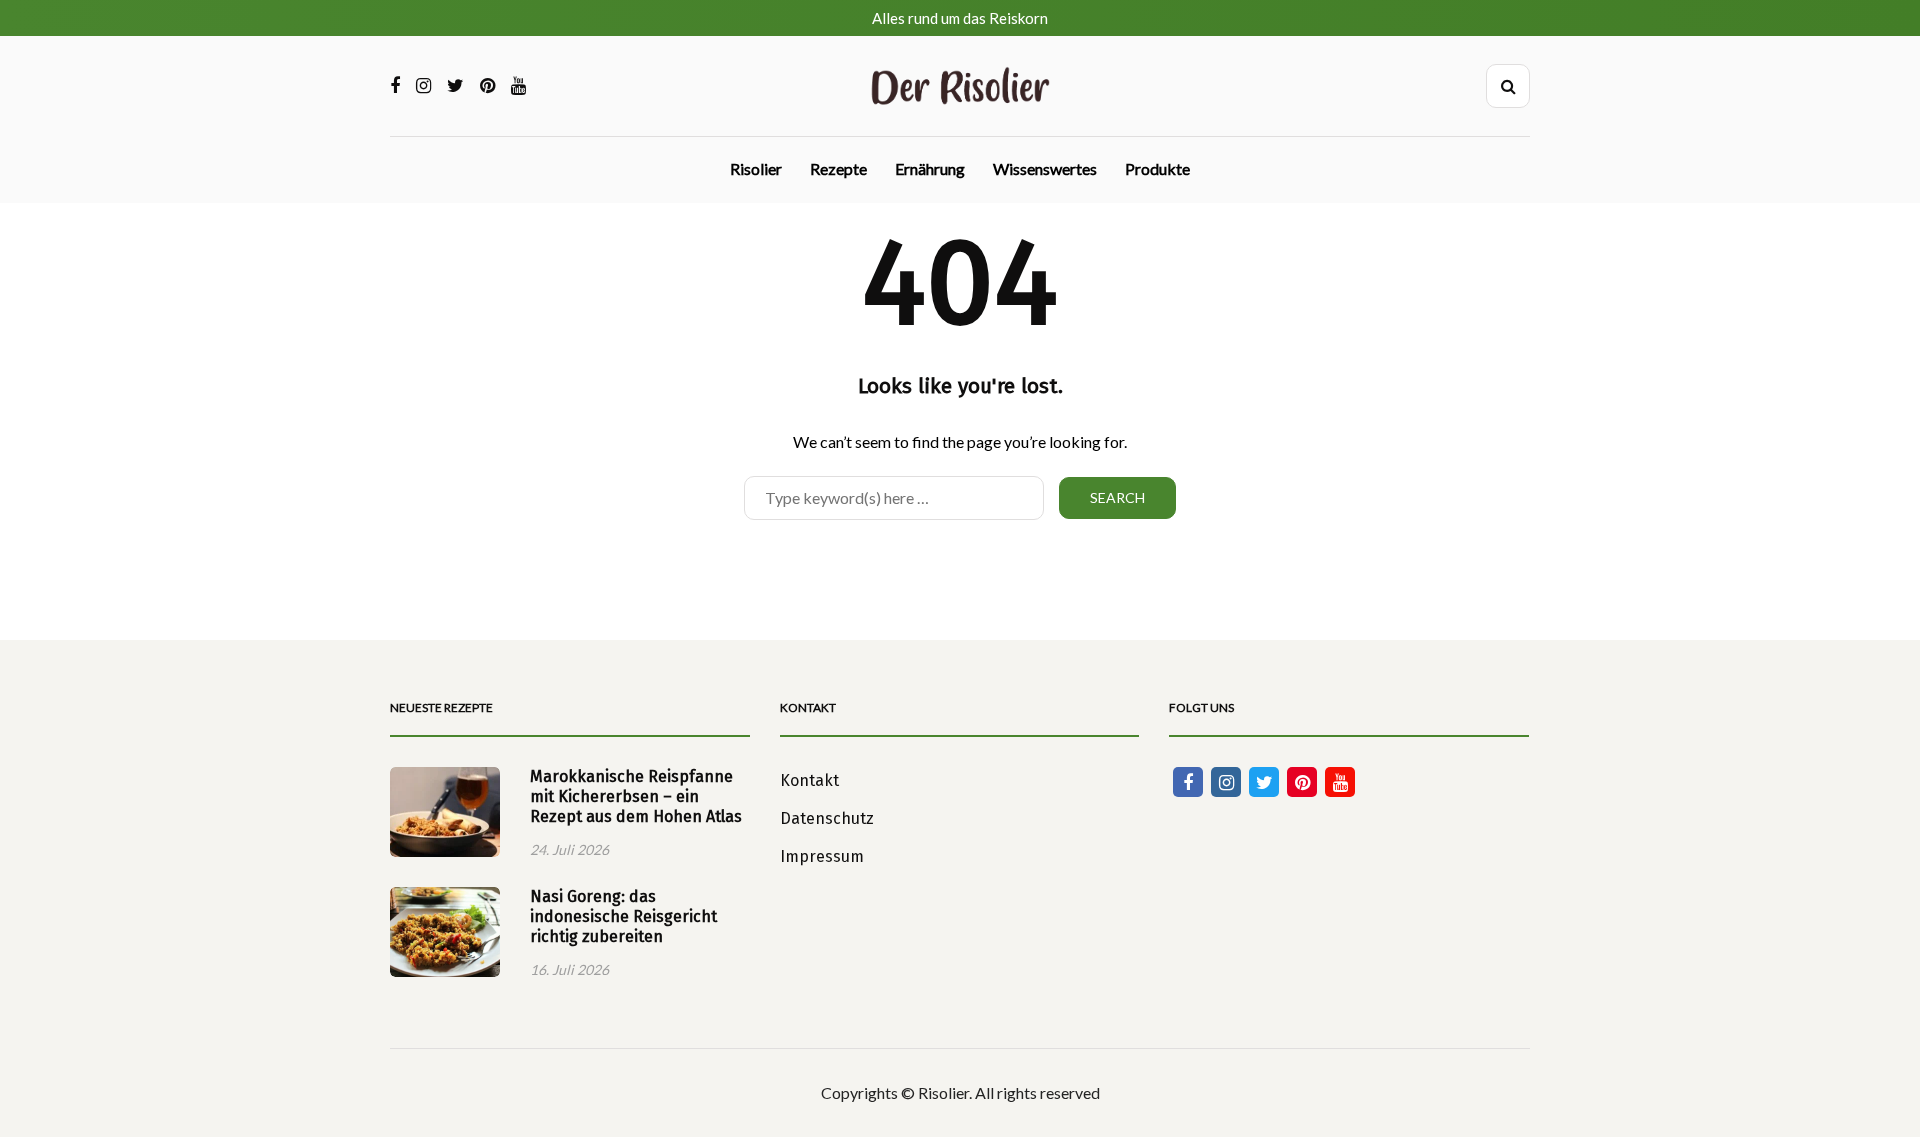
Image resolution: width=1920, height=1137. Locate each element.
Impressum (822, 856)
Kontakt (809, 780)
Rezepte (838, 168)
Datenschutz (827, 818)
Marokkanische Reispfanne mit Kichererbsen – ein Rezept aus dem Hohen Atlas (636, 796)
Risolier (756, 168)
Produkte (1157, 168)
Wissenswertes (1045, 168)
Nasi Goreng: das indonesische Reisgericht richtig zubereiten (623, 916)
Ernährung (930, 168)
